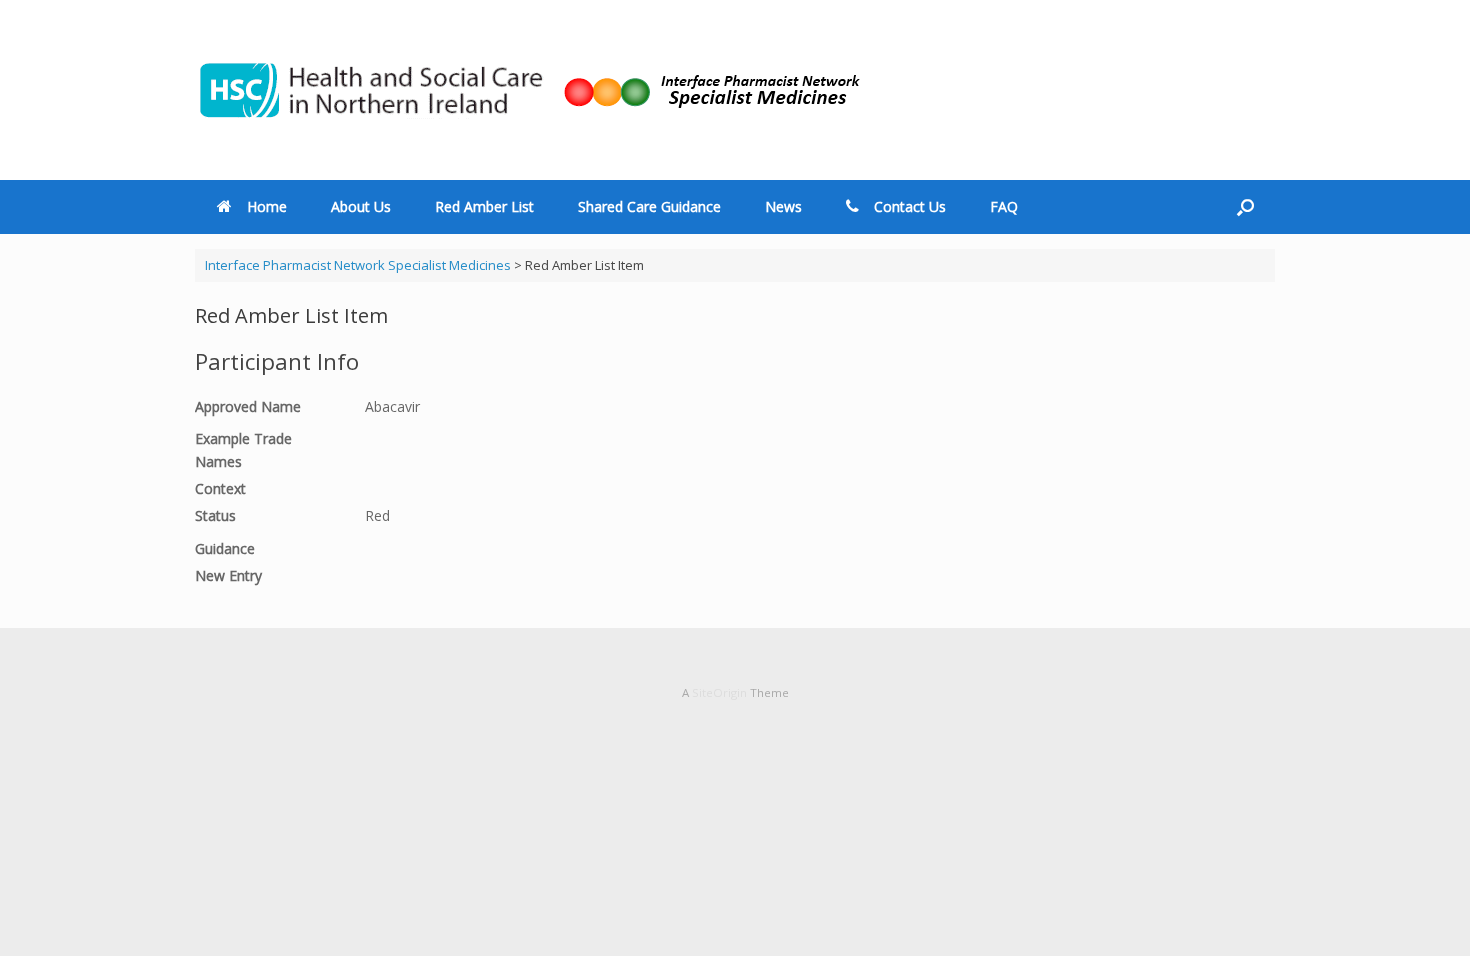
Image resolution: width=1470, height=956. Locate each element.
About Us (361, 206)
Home (267, 206)
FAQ (1004, 206)
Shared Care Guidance (649, 206)
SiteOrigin (719, 692)
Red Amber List (484, 206)
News (783, 206)
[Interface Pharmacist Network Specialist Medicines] (528, 90)
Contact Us (910, 206)
